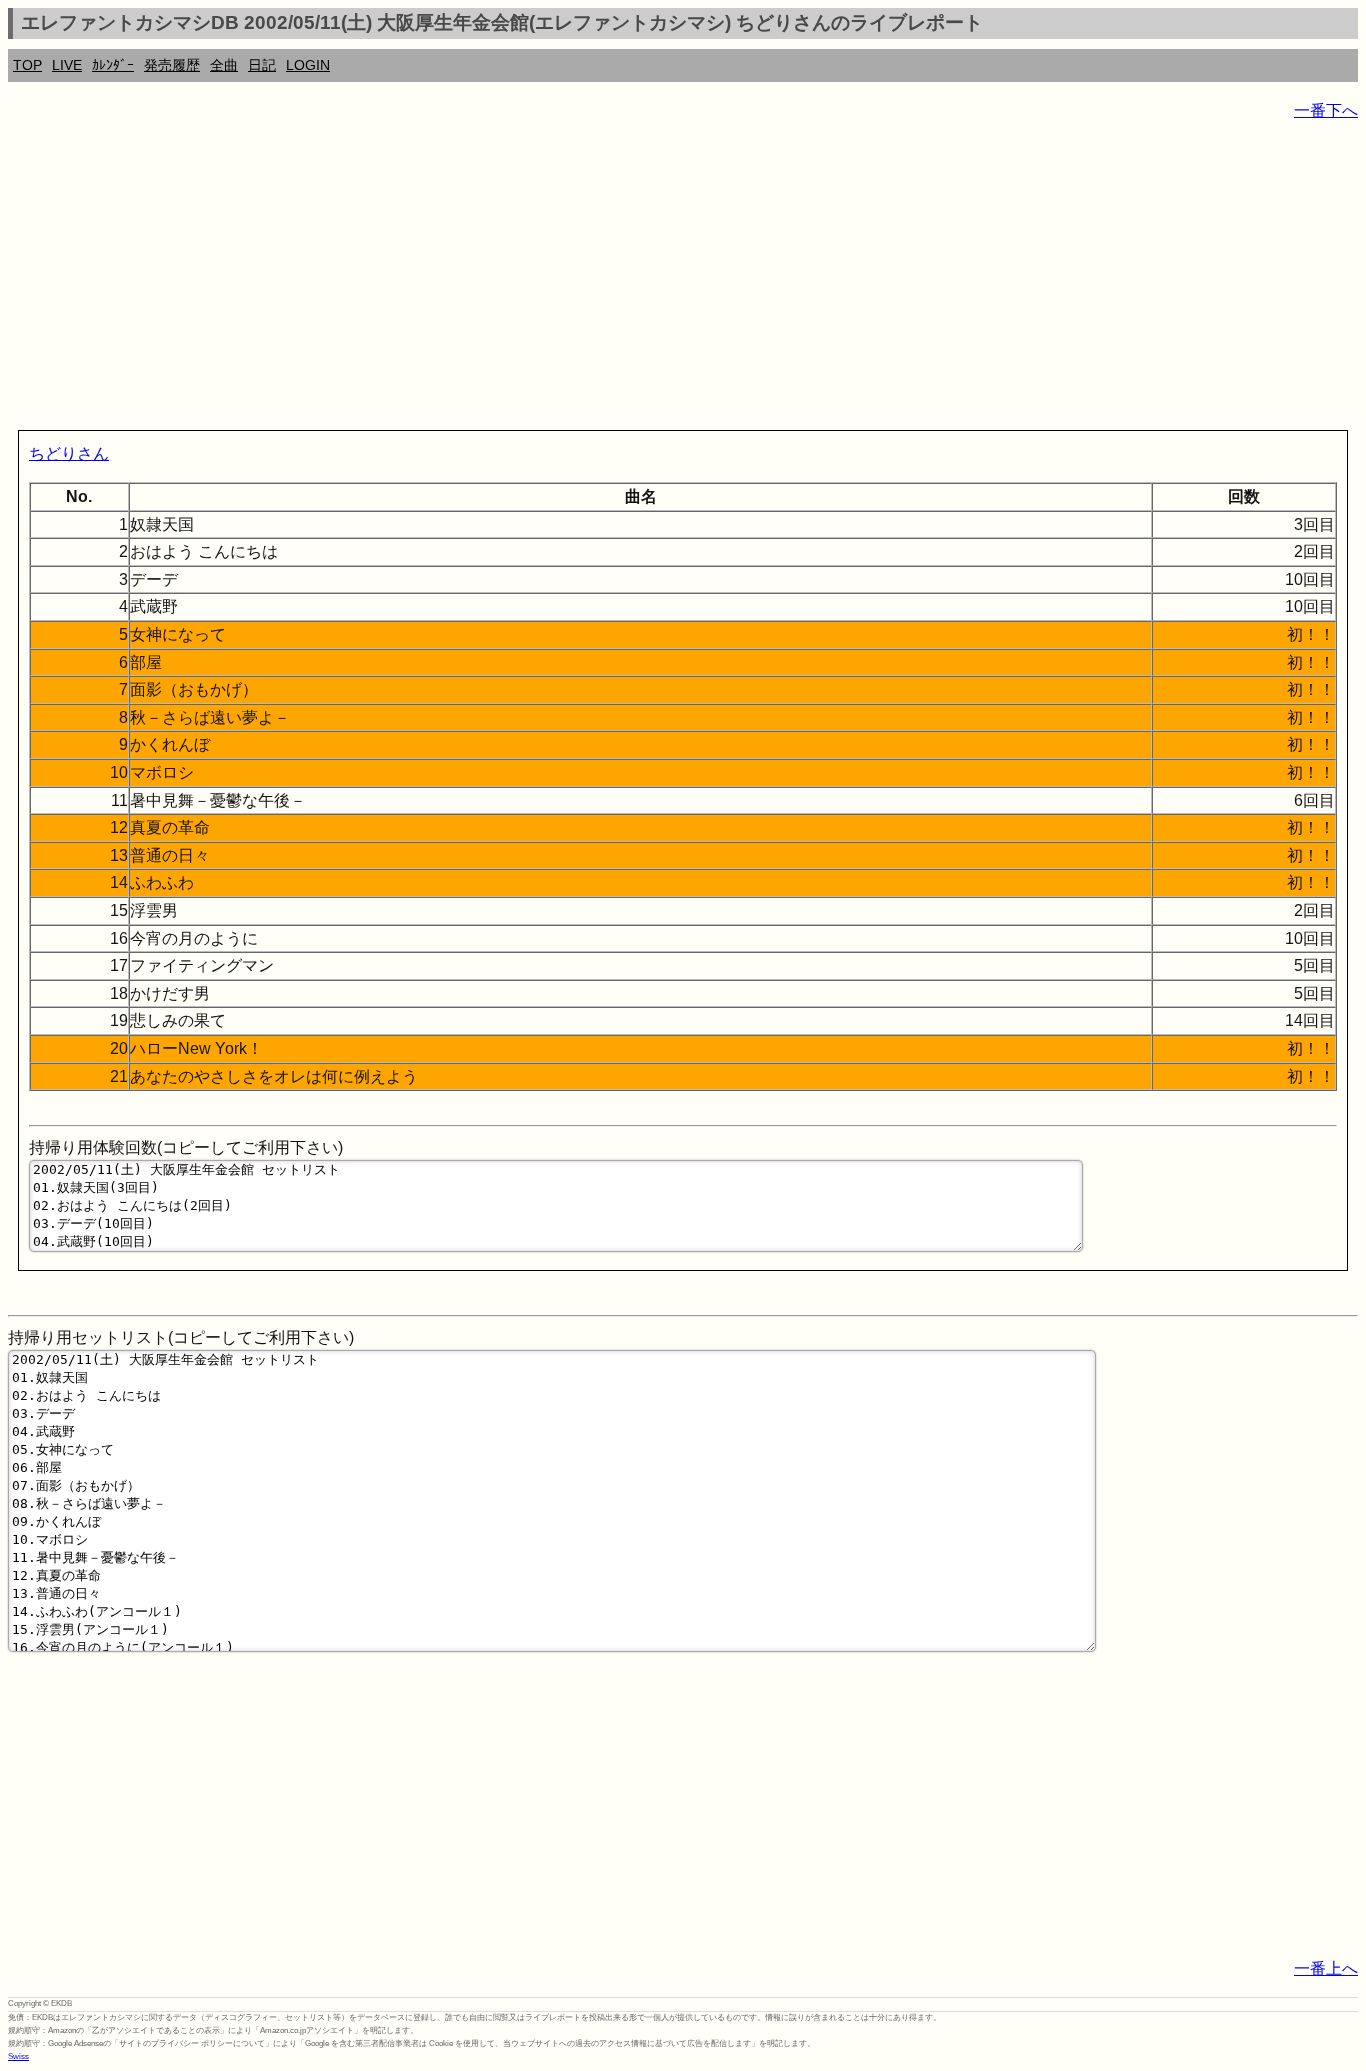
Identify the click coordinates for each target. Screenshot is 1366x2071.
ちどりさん (69, 453)
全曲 (224, 65)
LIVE (67, 65)
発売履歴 (172, 65)
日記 (262, 65)
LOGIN (308, 65)
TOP (27, 65)
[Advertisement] (608, 280)
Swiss (18, 2056)
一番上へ (1326, 1968)
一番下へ (1326, 110)
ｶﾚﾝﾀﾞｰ (113, 65)
